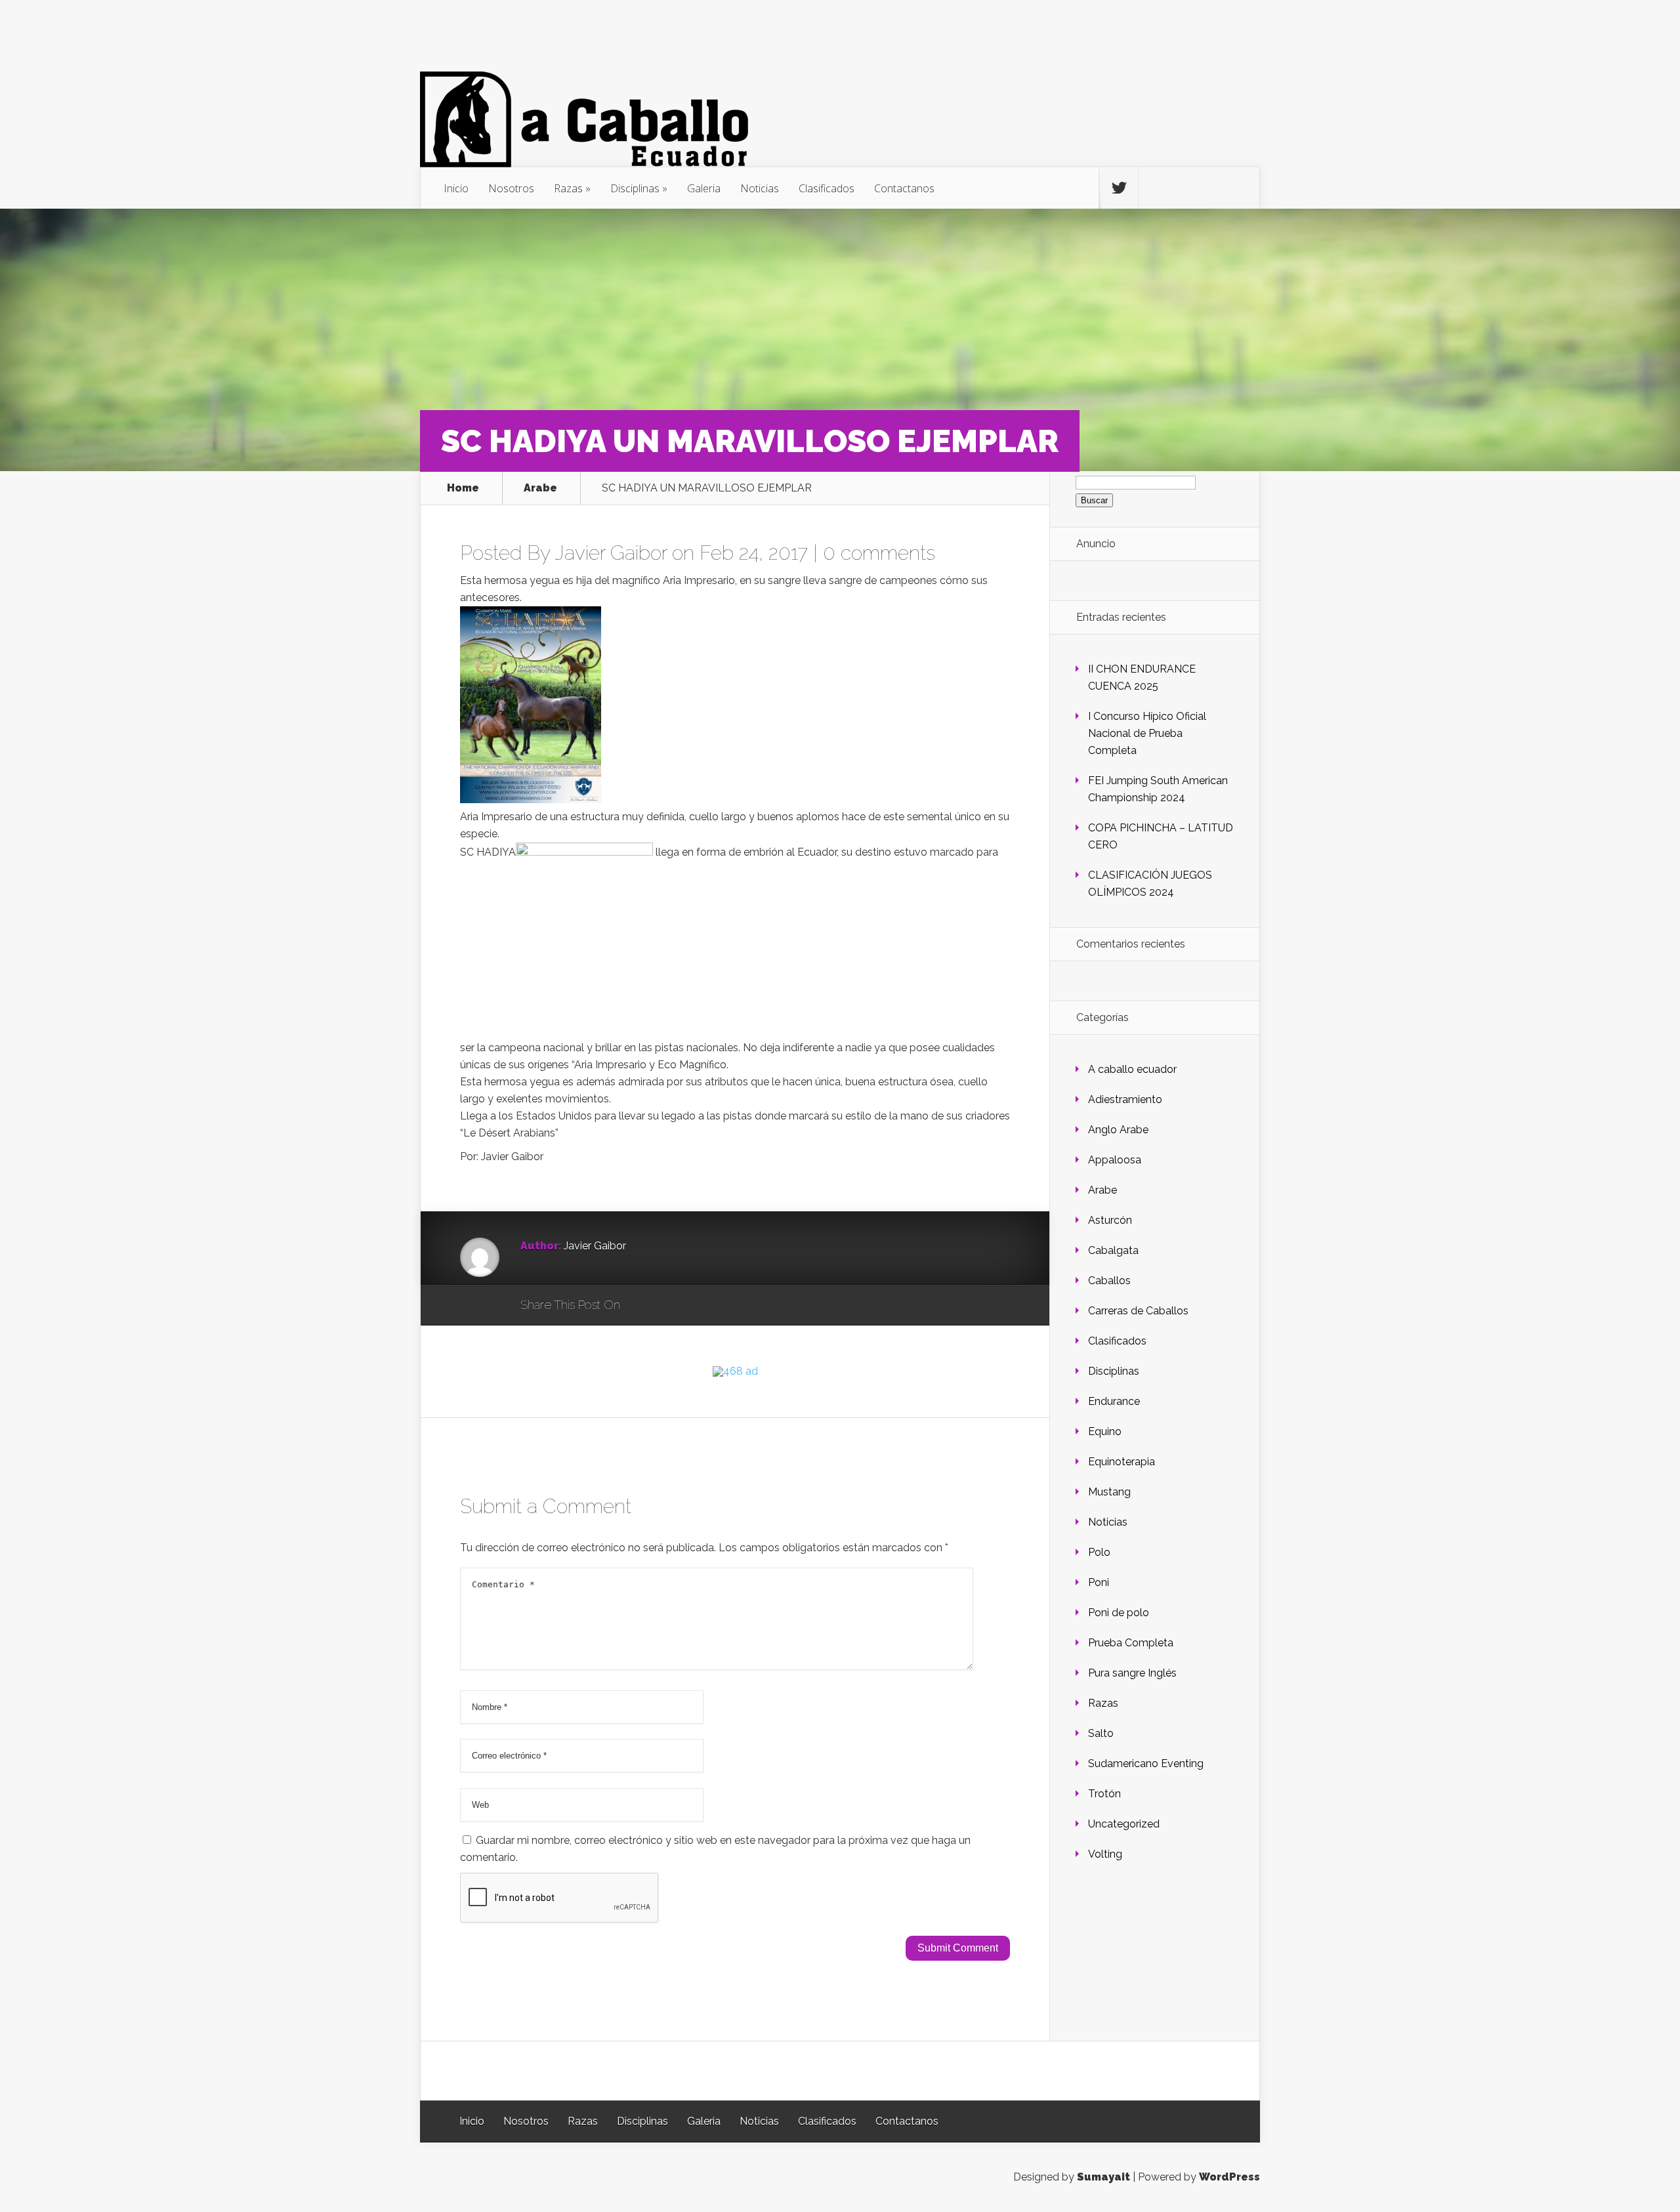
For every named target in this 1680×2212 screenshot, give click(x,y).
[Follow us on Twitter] (1119, 188)
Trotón (1104, 1794)
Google (643, 1306)
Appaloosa (1115, 1160)
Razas (568, 188)
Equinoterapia (1122, 1462)
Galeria (704, 188)
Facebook (668, 1306)
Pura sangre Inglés (1132, 1673)
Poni (1099, 1582)
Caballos (1109, 1281)
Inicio (456, 188)
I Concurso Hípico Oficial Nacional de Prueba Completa (1147, 733)
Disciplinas (635, 188)
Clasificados (827, 188)
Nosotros (511, 188)
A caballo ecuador (1132, 1069)
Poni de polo (1119, 1613)
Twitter (693, 1306)
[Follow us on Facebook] (1159, 188)
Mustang (1109, 1492)
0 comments (879, 553)
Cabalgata (1113, 1250)
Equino (1105, 1431)
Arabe (540, 488)
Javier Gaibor (611, 553)
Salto (1101, 1733)
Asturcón (1110, 1220)
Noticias (760, 188)
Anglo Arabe (1118, 1130)
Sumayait (1103, 2177)
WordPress (1229, 2177)
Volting (1105, 1854)
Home (463, 488)
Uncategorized (1124, 1824)
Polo (1099, 1552)
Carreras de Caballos (1138, 1311)
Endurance (1114, 1401)
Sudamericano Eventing (1146, 1763)
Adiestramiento (1125, 1099)
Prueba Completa (1131, 1643)
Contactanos (904, 188)
